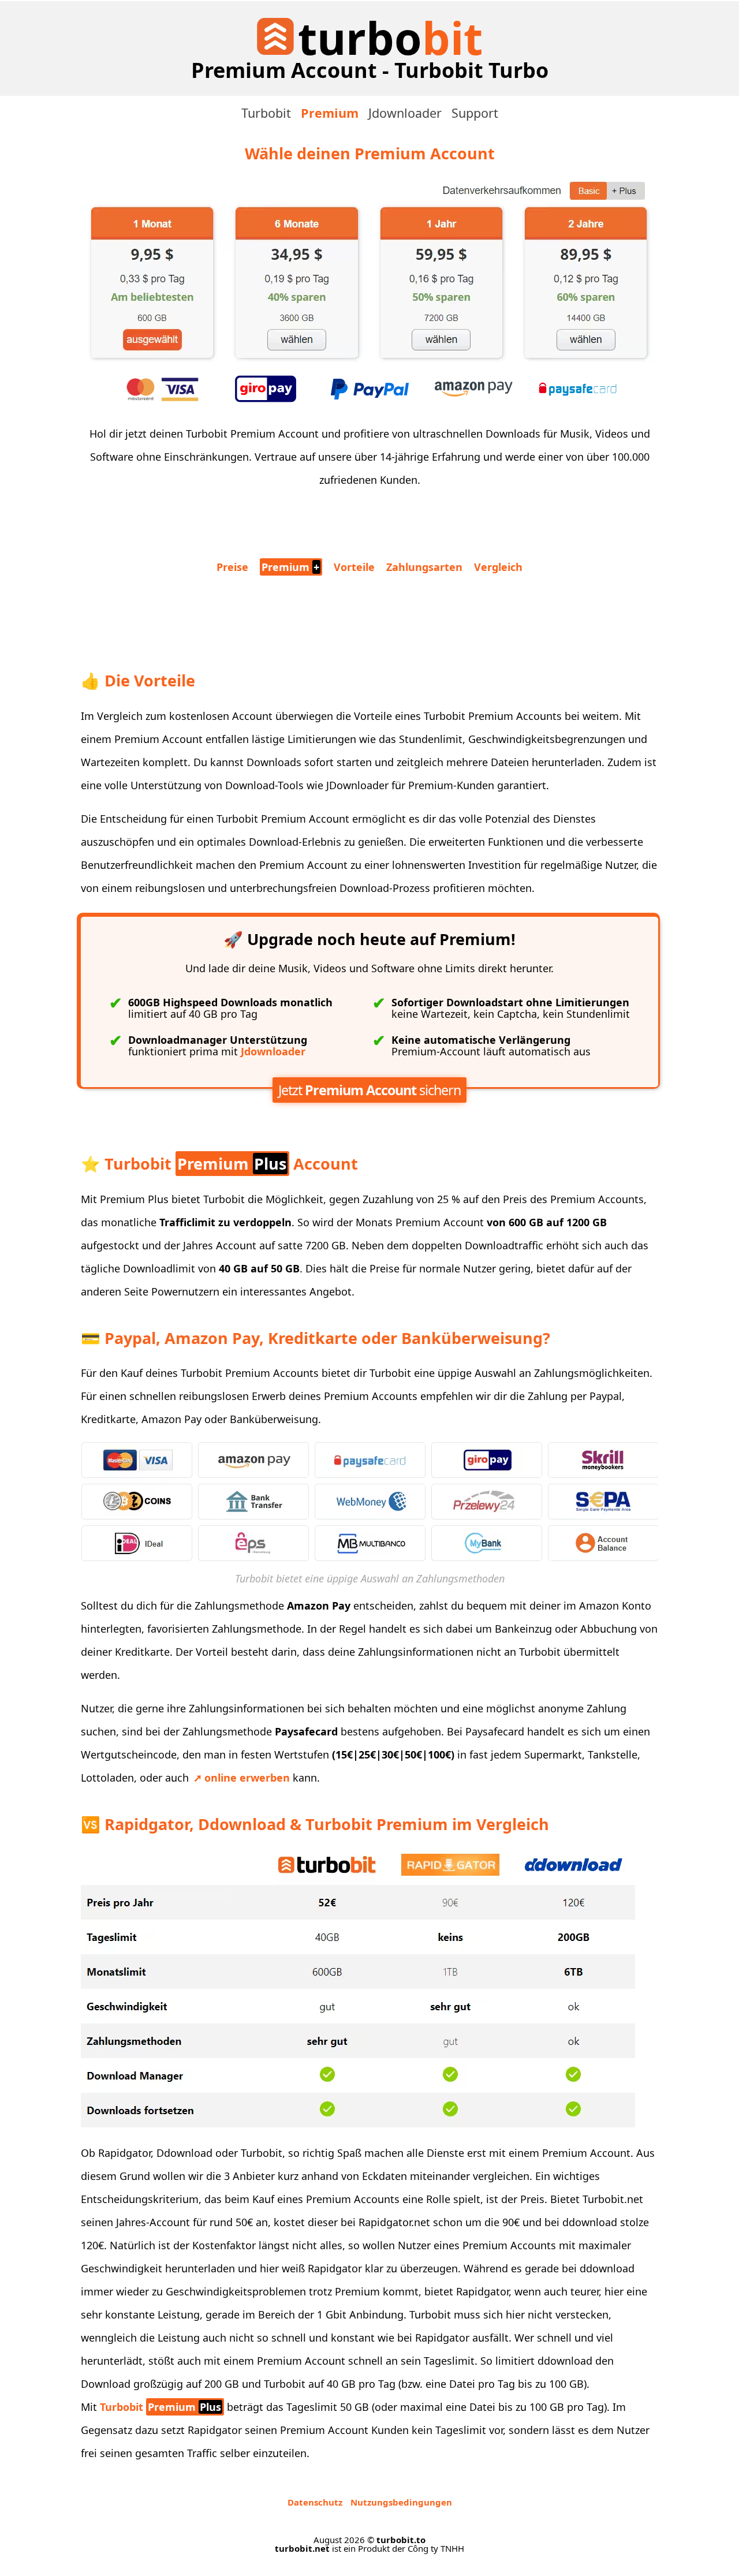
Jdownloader (405, 113)
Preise (232, 567)
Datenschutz (315, 2502)
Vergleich (498, 567)
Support (475, 113)
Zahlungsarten (424, 567)
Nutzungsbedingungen (401, 2502)
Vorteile (354, 567)
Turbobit (266, 113)
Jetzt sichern (369, 1090)
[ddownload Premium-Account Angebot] (369, 360)
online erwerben (247, 1778)
